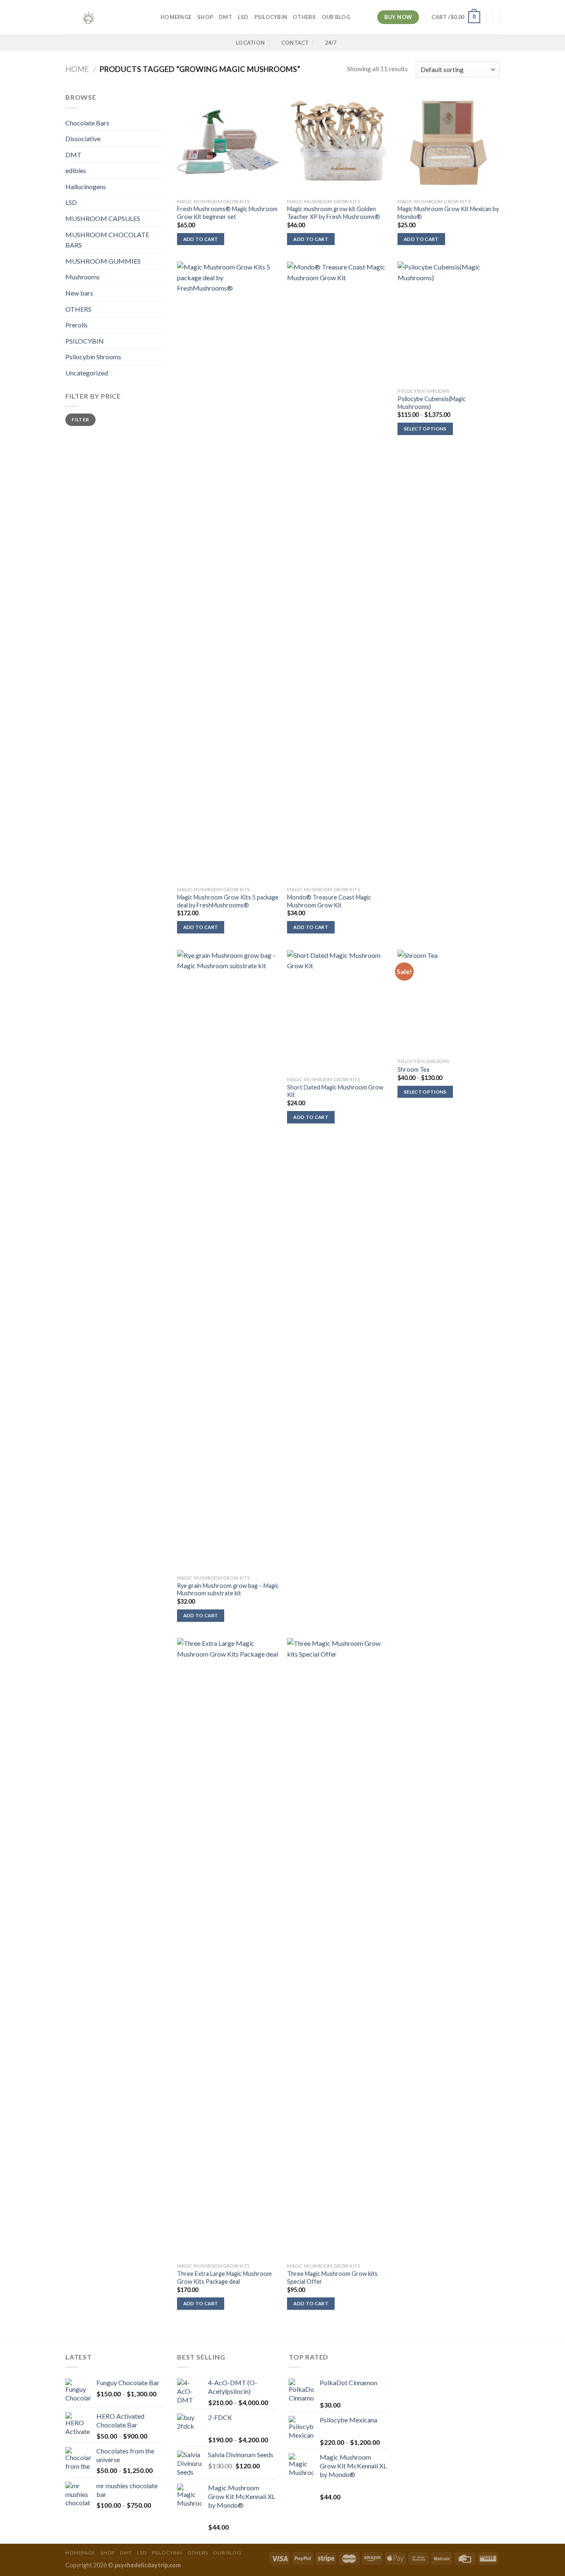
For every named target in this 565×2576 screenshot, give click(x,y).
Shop (205, 17)
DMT (225, 17)
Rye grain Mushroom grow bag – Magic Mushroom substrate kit (228, 1590)
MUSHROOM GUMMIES (103, 261)
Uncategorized (87, 373)
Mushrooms (83, 277)
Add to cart (201, 239)
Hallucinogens (86, 186)
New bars (79, 293)
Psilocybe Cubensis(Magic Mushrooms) (432, 403)
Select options (425, 429)
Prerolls (77, 325)
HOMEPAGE (176, 17)
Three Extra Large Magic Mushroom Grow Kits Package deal (224, 2278)
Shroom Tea (413, 1069)
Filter (80, 420)
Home (77, 69)
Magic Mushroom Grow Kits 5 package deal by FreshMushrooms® (228, 901)
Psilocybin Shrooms (93, 357)
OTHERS (304, 17)
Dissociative (83, 138)
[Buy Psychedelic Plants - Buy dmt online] (107, 17)
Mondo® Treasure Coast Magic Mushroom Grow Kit (329, 901)
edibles (76, 170)
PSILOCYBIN (271, 17)
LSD (243, 17)
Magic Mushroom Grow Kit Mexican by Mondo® (448, 213)
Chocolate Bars (87, 123)
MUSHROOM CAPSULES (103, 218)
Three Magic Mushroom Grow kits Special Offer (332, 2278)
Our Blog (336, 17)
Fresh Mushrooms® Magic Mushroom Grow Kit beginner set (227, 213)
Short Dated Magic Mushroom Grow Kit (335, 1091)
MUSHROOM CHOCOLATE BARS (107, 240)
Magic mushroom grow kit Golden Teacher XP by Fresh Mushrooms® (334, 213)
